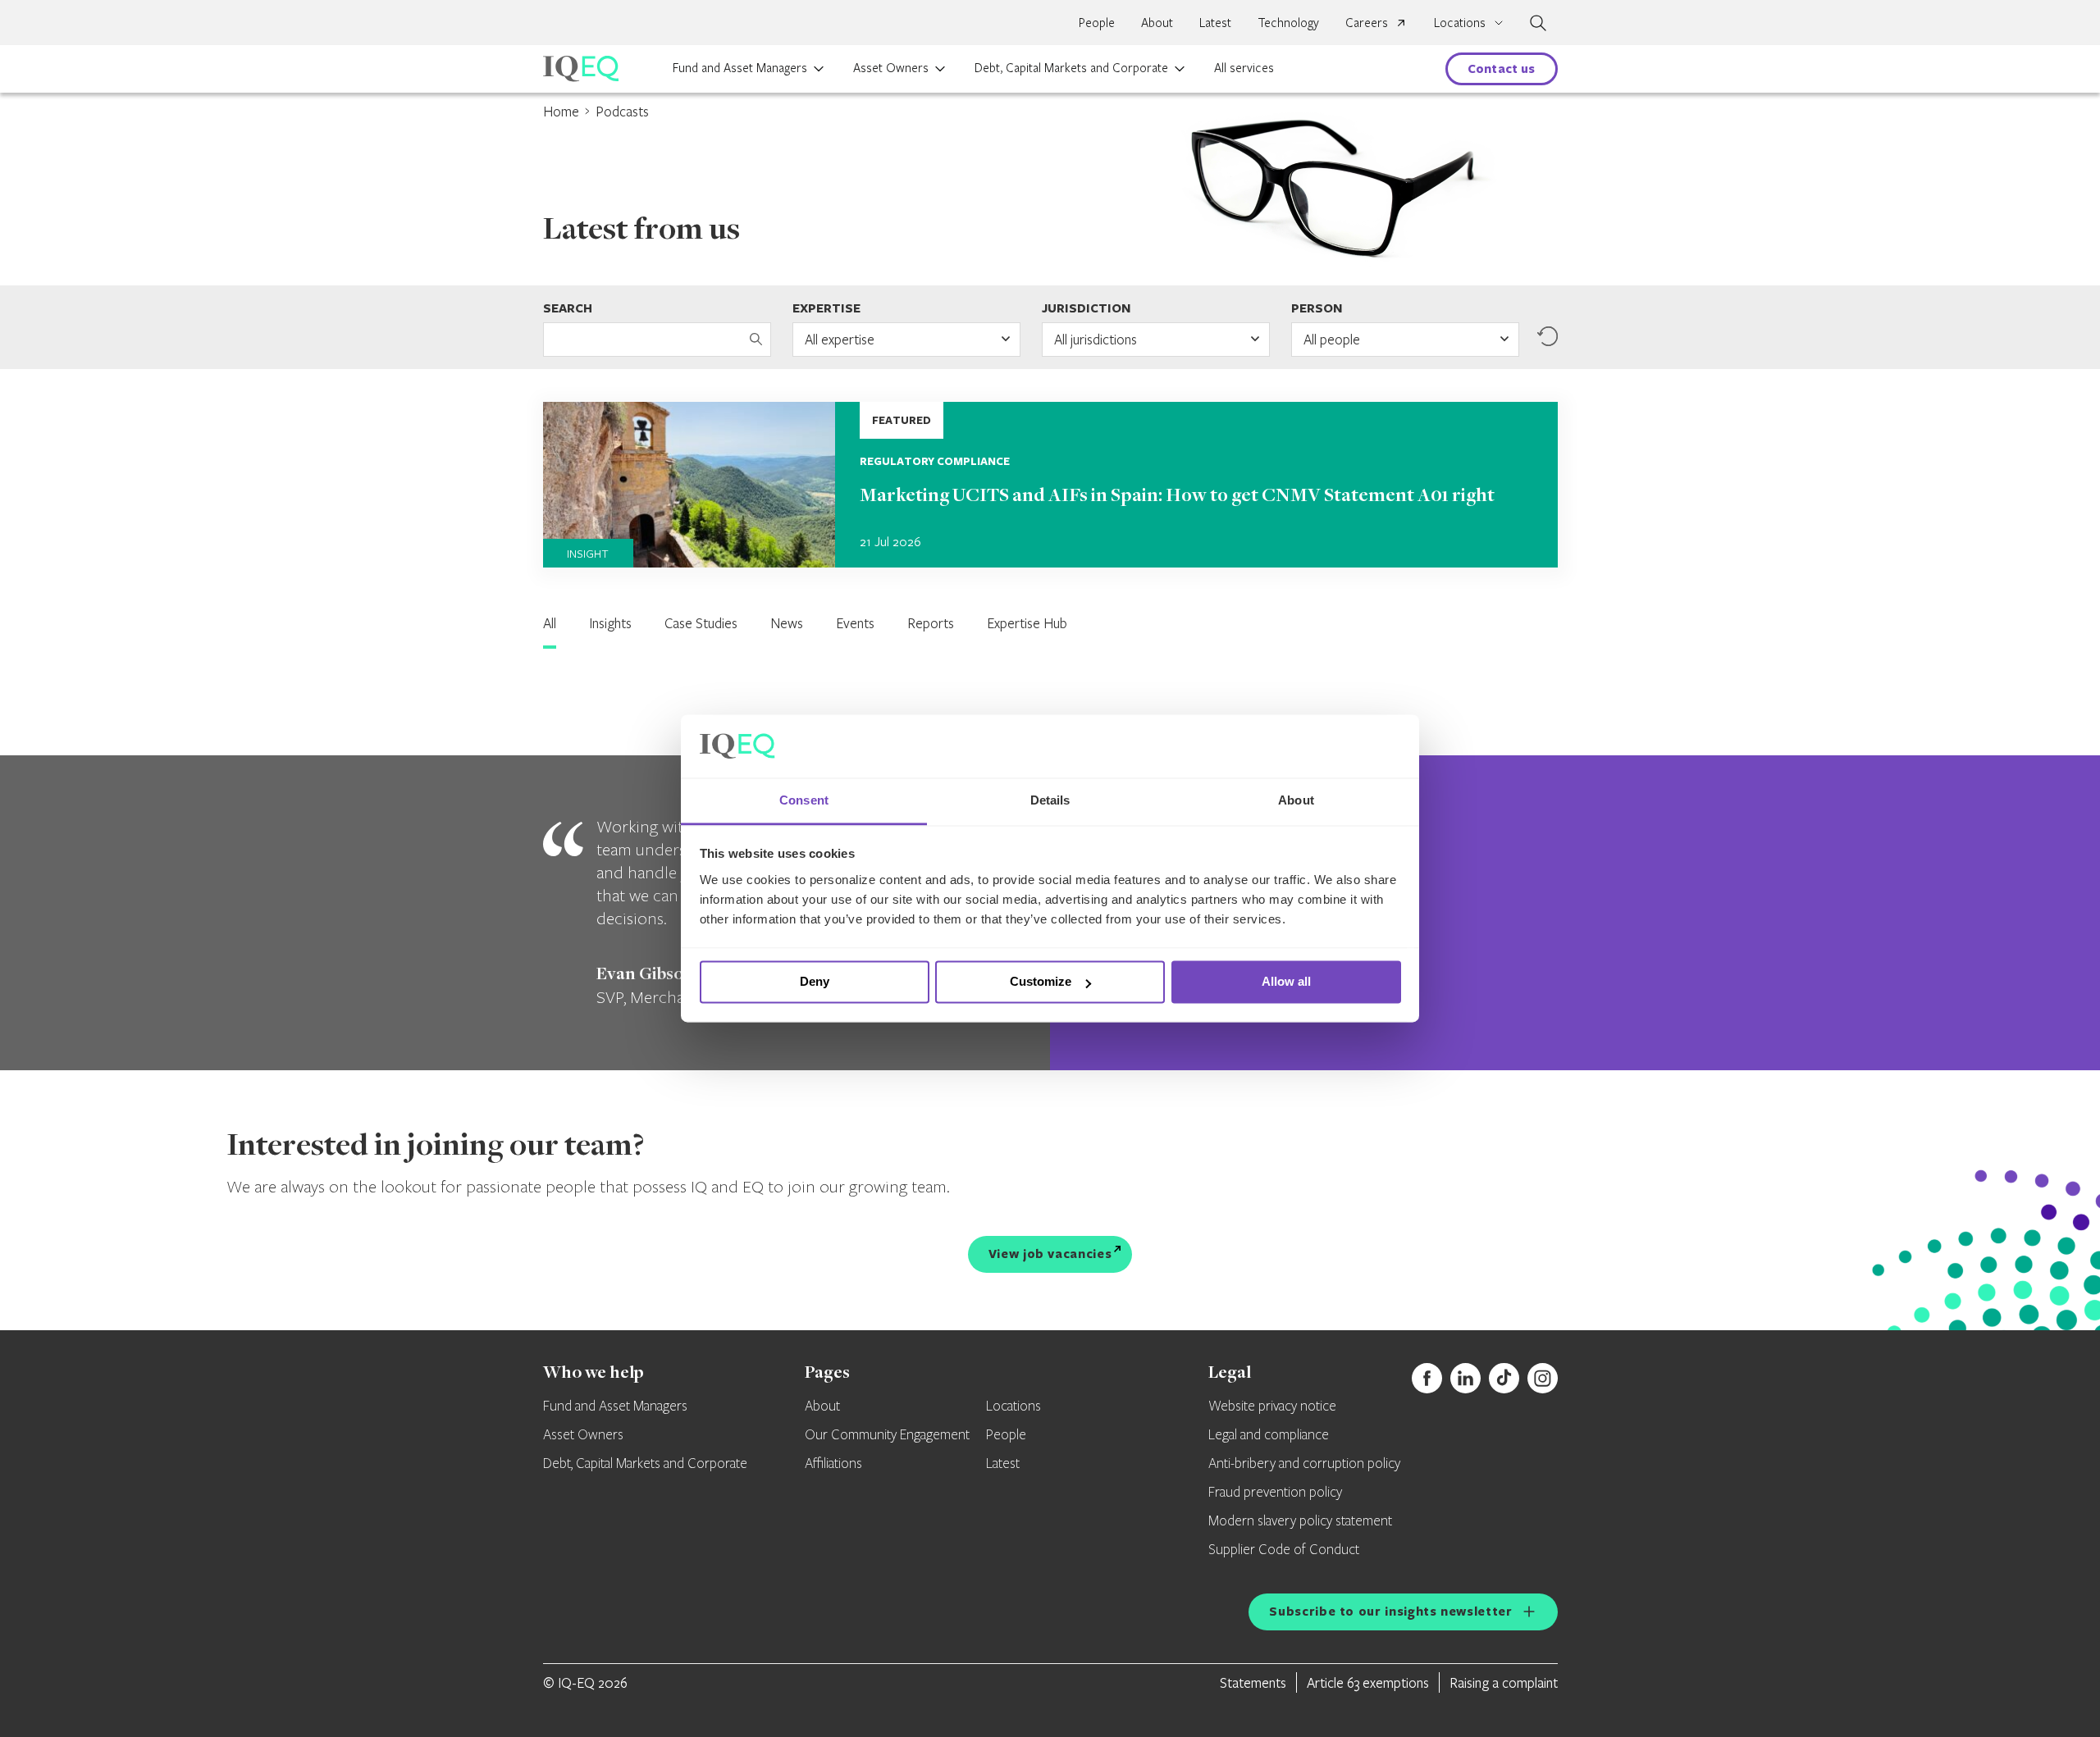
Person (1317, 308)
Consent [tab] (804, 800)
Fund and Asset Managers (740, 67)
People (1097, 22)
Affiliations (833, 1464)
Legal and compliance (1269, 1435)
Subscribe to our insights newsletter (1390, 1611)
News (787, 623)
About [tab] (1296, 800)
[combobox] (906, 340)
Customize (1041, 982)
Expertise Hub (1027, 623)
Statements (1253, 1682)
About (1157, 22)
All (550, 623)
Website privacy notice (1272, 1406)
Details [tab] (1050, 800)
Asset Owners (891, 67)
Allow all (1286, 982)
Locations (1013, 1406)
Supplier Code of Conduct (1284, 1550)
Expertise (826, 308)
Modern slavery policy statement (1300, 1521)
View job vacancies (1050, 1254)
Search (568, 308)
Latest (1215, 22)
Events (855, 623)
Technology (1288, 22)
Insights (610, 623)
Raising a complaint (1504, 1682)
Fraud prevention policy (1275, 1493)
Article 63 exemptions (1368, 1682)
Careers (1367, 22)
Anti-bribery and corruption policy (1304, 1464)
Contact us (1502, 68)
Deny (815, 982)
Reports (931, 623)
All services (1244, 67)
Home (561, 111)
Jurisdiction (1086, 308)
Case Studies (701, 623)
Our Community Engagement (887, 1435)
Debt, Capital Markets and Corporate (1071, 67)
